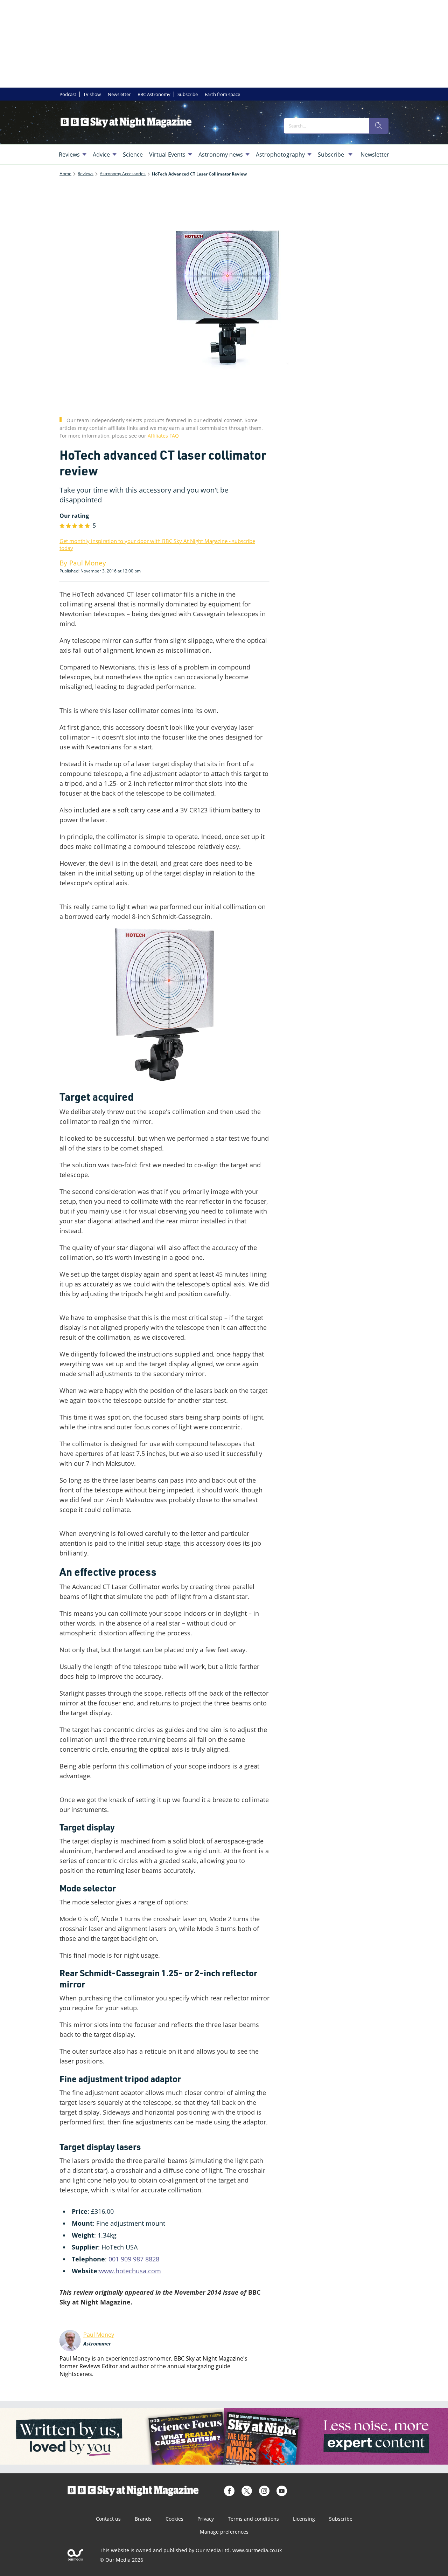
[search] (379, 126)
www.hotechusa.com (130, 2271)
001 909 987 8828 (134, 2259)
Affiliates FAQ (163, 436)
